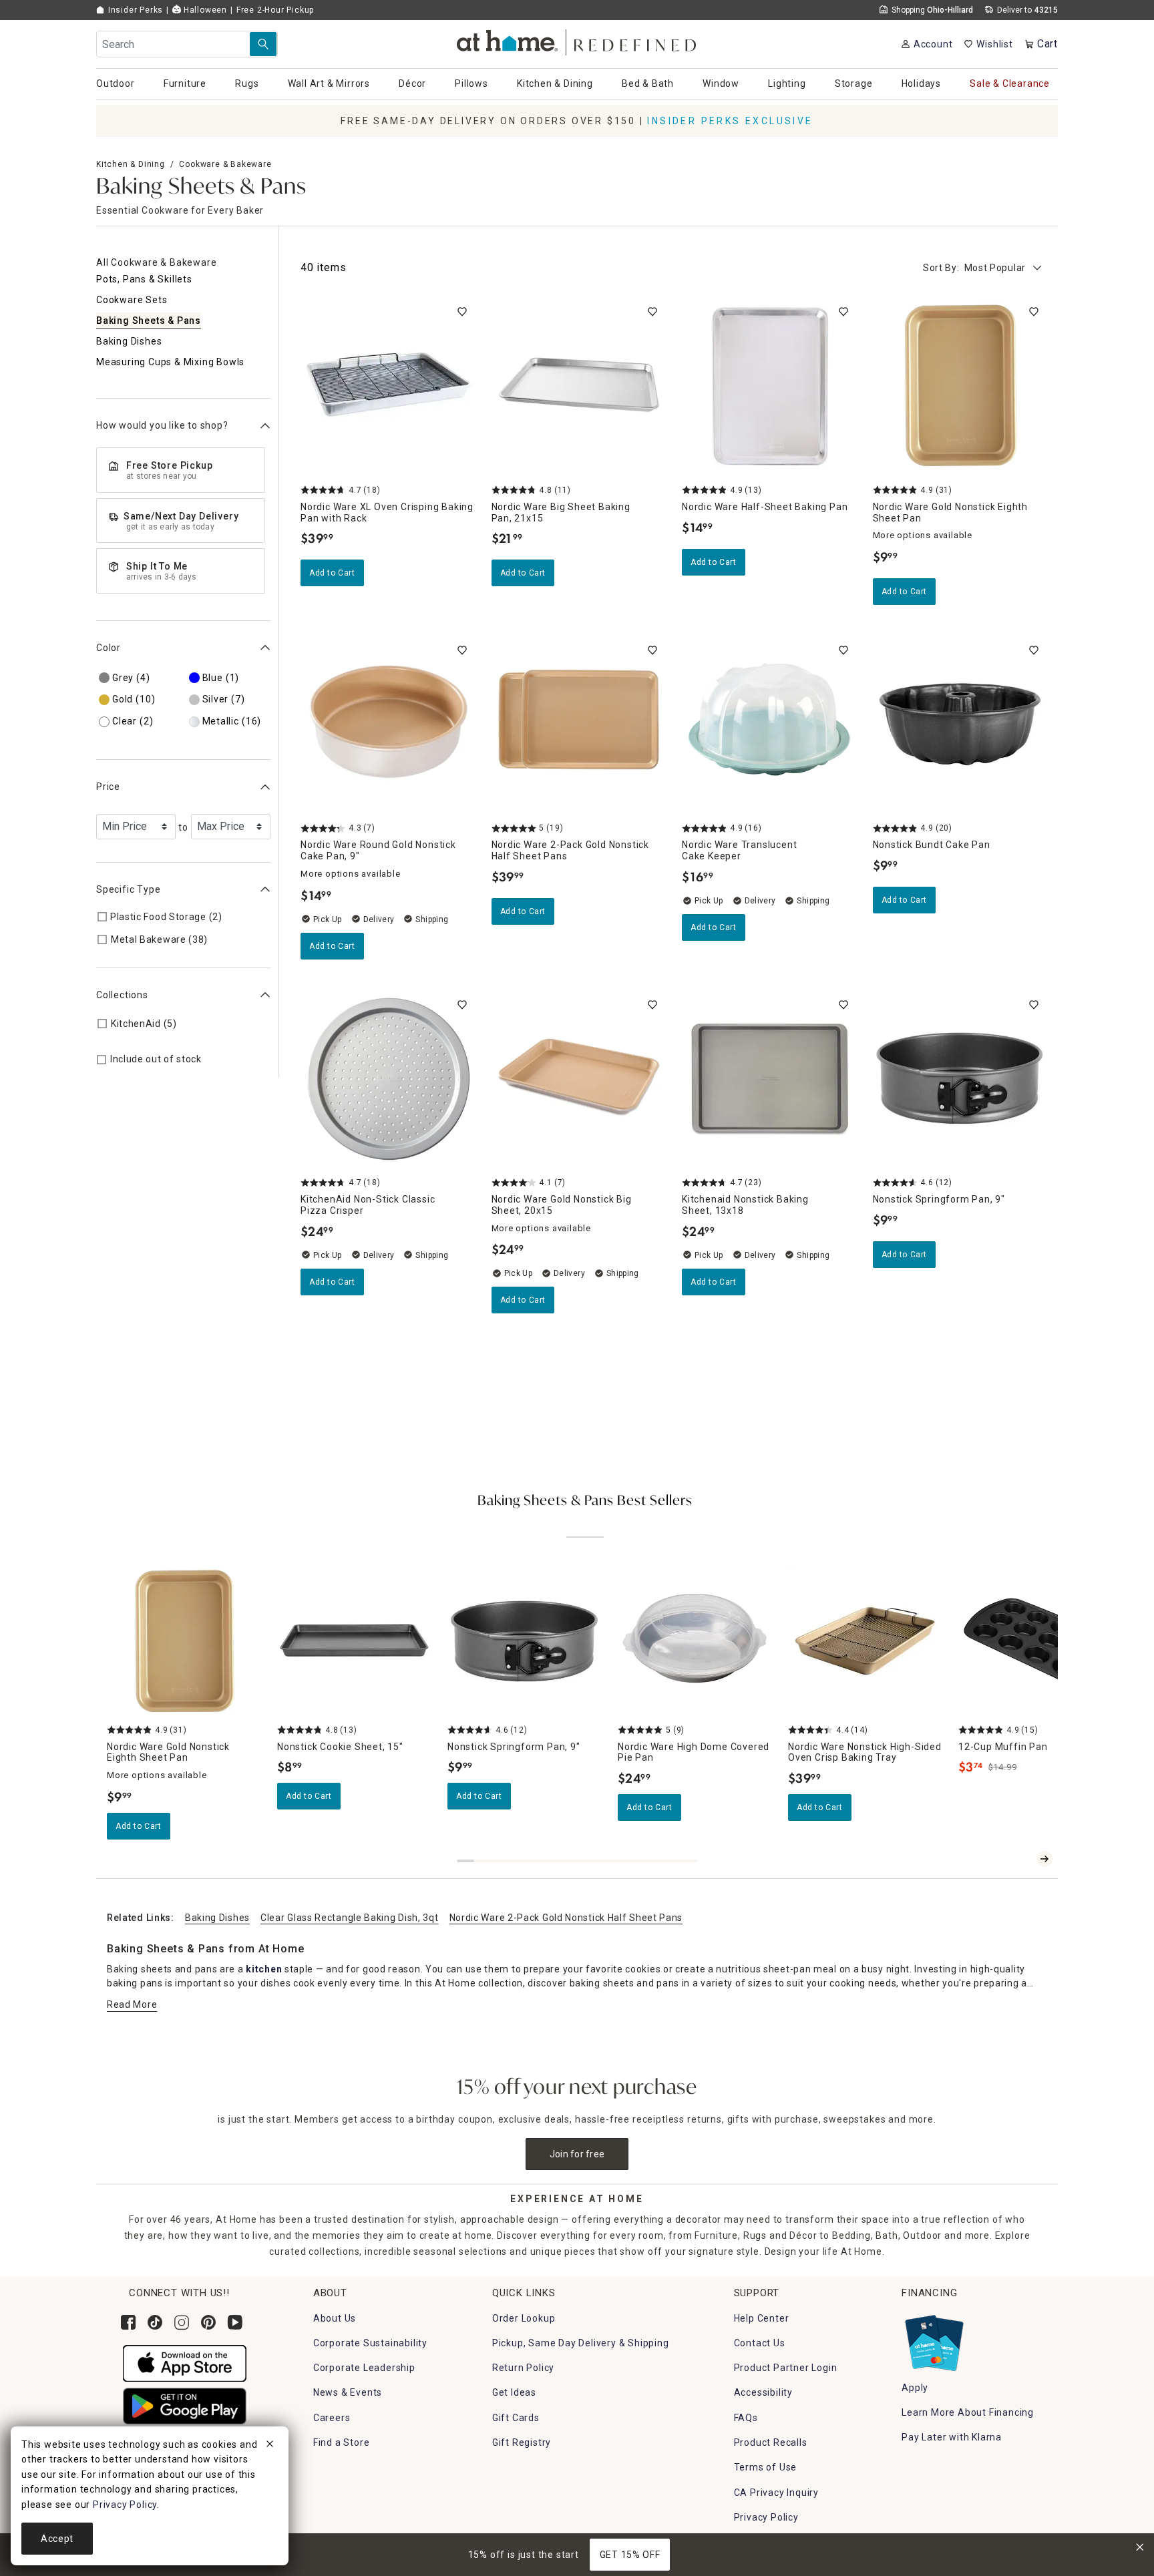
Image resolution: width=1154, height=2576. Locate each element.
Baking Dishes (217, 1918)
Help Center (762, 2318)
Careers (332, 2418)
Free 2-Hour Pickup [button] (275, 10)
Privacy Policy (766, 2517)
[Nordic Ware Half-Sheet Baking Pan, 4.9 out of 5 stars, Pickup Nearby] (769, 386)
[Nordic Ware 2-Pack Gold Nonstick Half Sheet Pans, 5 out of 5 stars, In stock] (579, 724)
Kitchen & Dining (131, 164)
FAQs (746, 2418)
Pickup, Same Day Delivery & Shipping (581, 2343)
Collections (122, 995)
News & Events (348, 2392)
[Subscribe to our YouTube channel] (235, 2322)
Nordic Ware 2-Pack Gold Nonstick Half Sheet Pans (566, 1918)
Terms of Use (766, 2467)
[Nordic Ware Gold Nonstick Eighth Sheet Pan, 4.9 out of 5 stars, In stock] (960, 386)
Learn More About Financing (968, 2412)
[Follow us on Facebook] (128, 2322)
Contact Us (760, 2343)
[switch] (462, 312)
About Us (335, 2318)
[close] (270, 2446)
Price (108, 787)
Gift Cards (516, 2418)
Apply (915, 2388)
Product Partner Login (786, 2368)
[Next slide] (1044, 1859)
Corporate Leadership (364, 2368)
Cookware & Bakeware (225, 164)
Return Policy (523, 2368)
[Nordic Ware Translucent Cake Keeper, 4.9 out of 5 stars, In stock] (769, 724)
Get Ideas (514, 2392)
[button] (577, 40)
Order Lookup (524, 2318)
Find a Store (342, 2442)
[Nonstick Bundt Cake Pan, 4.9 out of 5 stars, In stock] (960, 724)
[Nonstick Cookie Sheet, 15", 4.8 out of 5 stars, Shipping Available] (354, 1642)
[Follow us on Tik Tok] (155, 2322)
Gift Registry (522, 2442)
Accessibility (763, 2392)
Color (109, 648)
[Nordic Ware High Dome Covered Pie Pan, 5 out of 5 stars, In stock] (695, 1642)
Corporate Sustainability (370, 2343)
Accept (57, 2539)
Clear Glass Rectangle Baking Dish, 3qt (350, 1918)
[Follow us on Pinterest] (208, 2322)
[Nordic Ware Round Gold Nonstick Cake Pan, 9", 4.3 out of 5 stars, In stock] (388, 724)
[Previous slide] (1023, 1859)
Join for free (577, 2154)
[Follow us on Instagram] (182, 2322)
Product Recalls (771, 2442)
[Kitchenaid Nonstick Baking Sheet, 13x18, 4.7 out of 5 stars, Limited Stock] (769, 1079)
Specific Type (128, 889)
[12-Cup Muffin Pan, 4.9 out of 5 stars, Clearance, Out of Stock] (1035, 1642)
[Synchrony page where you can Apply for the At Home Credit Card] (933, 2340)
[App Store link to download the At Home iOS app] (185, 2362)
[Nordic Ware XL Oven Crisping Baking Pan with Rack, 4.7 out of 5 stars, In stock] (388, 386)
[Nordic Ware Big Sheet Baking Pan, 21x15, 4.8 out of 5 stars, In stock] (579, 386)
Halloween (204, 10)
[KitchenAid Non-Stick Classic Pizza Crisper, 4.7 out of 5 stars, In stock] (388, 1079)
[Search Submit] (263, 44)
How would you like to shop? (162, 426)
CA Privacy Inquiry (776, 2493)
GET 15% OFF (630, 2555)
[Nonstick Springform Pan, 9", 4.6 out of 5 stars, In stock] (960, 1079)
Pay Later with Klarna (952, 2437)
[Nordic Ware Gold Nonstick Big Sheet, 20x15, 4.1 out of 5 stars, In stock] (579, 1079)
